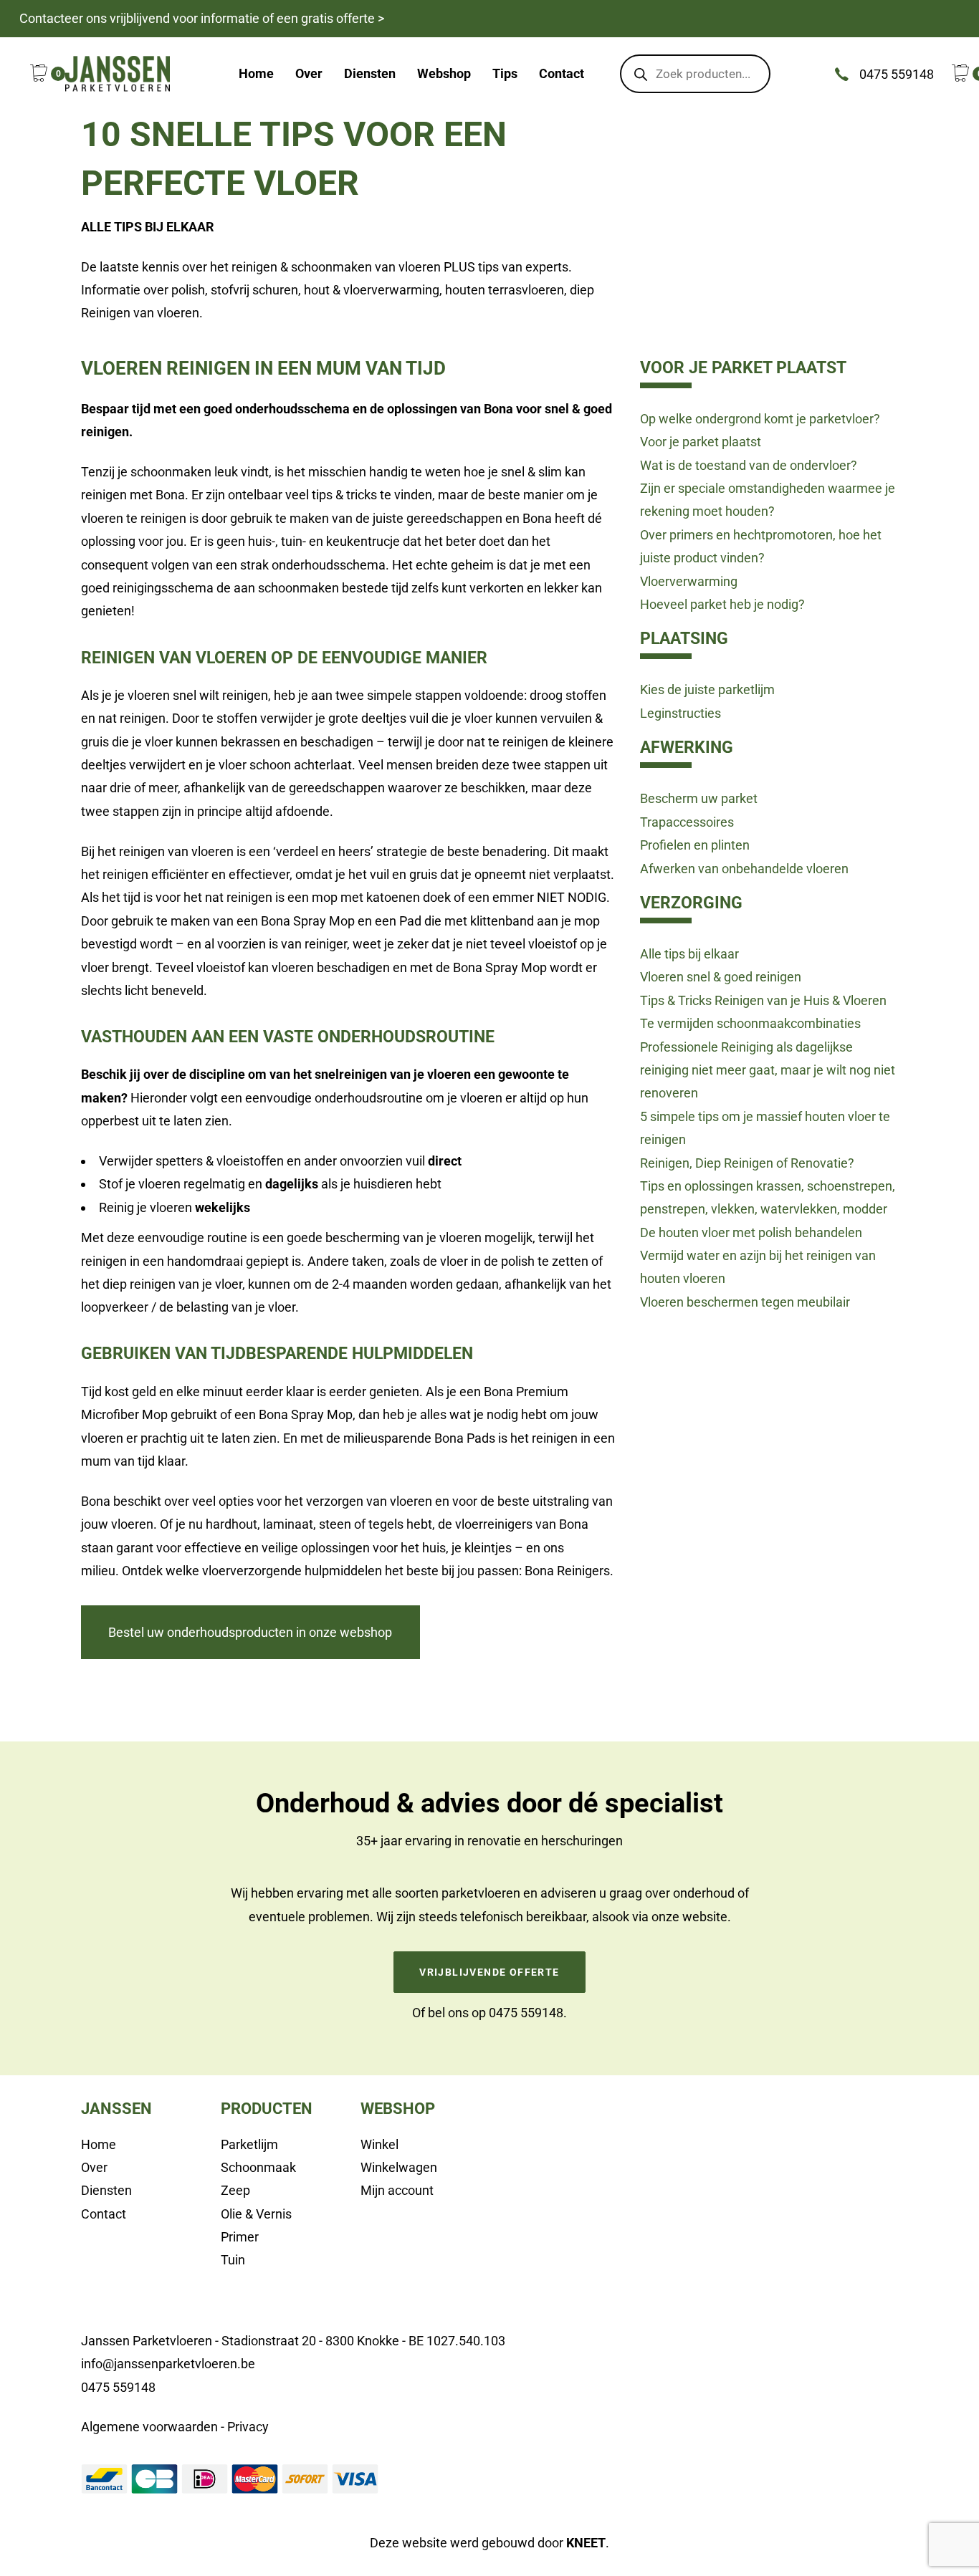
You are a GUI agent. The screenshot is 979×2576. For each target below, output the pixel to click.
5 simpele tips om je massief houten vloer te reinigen (765, 1128)
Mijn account (397, 2190)
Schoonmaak (258, 2167)
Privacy (248, 2427)
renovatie (494, 1841)
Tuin (233, 2260)
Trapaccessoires (687, 822)
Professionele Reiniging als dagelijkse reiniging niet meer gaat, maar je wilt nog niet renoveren (768, 1070)
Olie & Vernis (256, 2214)
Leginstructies (680, 713)
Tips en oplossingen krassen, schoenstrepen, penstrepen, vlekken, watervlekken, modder (768, 1197)
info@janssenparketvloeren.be (168, 2364)
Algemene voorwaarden (149, 2427)
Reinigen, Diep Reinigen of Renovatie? (747, 1163)
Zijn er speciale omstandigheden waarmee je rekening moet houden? (768, 500)
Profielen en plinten (695, 845)
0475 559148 (526, 2013)
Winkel (379, 2144)
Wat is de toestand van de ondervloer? (749, 465)
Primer (240, 2237)
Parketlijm (249, 2144)
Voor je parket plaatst (701, 442)
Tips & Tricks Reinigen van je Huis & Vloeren (763, 1000)
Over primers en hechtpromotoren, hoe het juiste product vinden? (761, 546)
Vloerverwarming (689, 581)
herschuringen (582, 1841)
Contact (104, 2214)
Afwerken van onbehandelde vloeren (744, 869)
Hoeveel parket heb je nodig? (722, 604)
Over (94, 2167)
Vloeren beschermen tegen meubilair (745, 1302)
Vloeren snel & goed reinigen (721, 977)
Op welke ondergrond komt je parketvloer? (760, 419)
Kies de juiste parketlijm (707, 689)
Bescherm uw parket (699, 798)
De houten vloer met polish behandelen (751, 1232)
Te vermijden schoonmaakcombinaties (750, 1023)
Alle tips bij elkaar (689, 954)
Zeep (235, 2190)
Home (99, 2144)
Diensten (106, 2190)
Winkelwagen (399, 2167)
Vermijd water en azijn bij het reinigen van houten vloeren (758, 1267)
